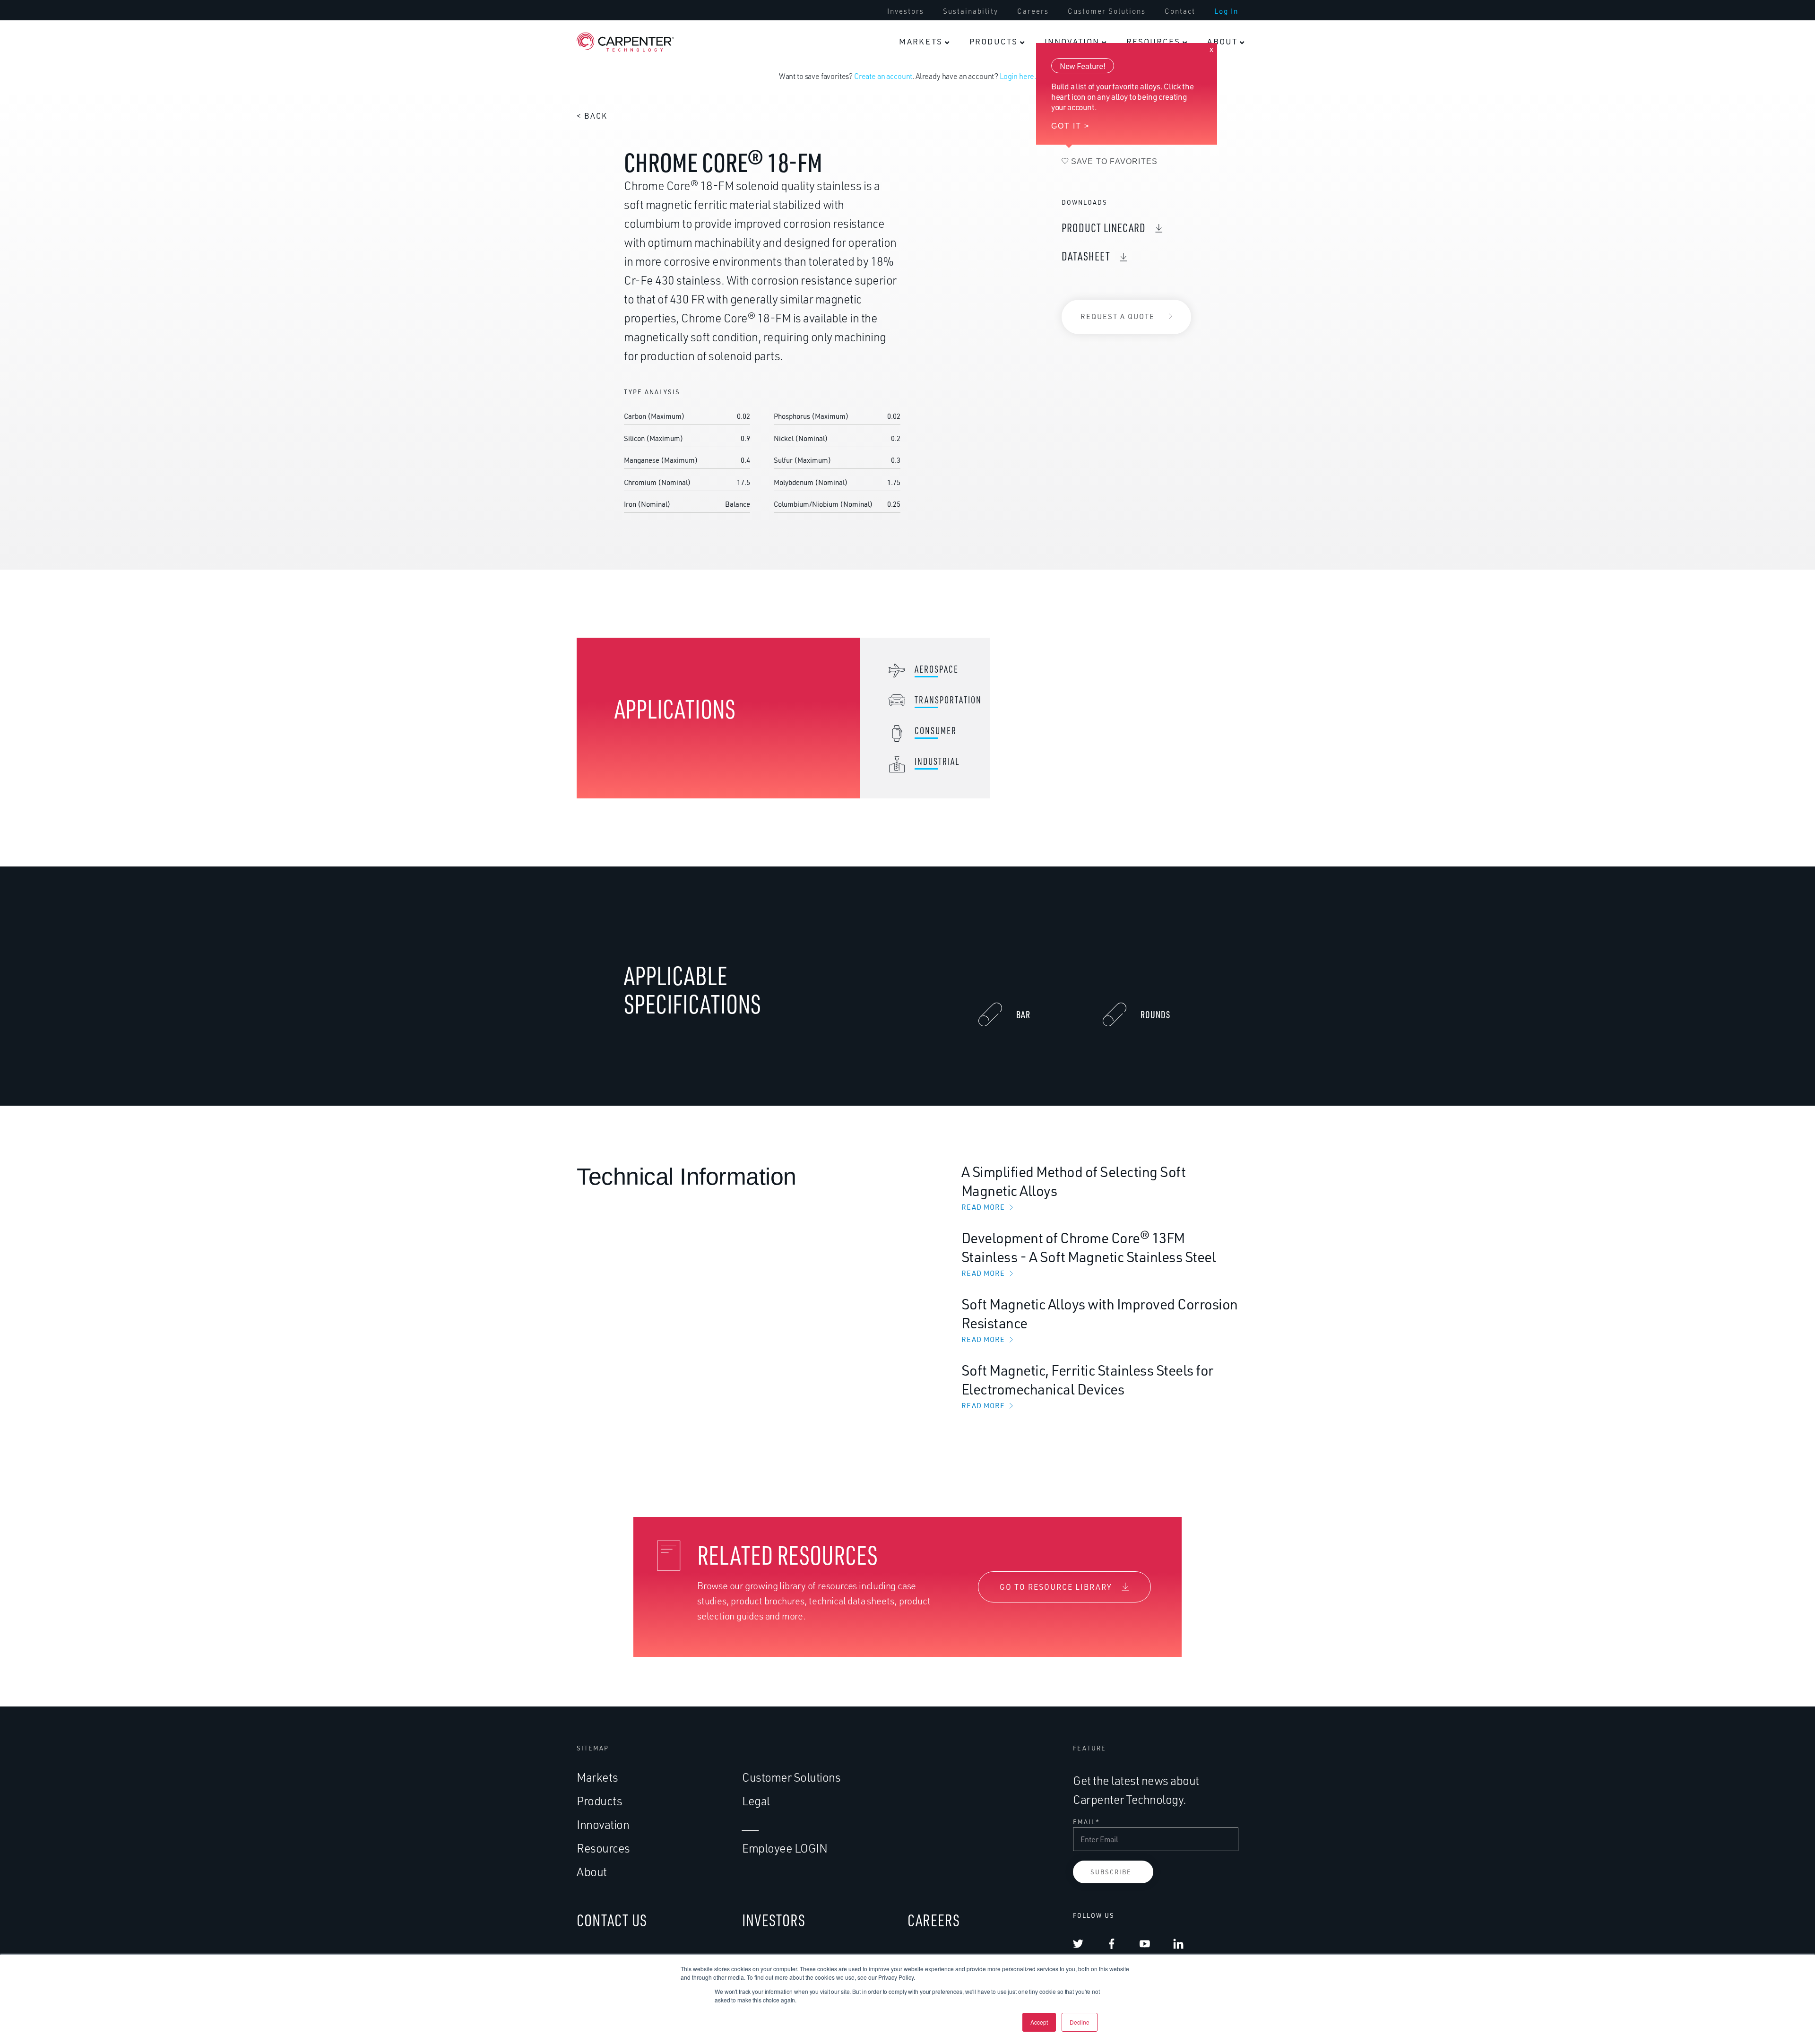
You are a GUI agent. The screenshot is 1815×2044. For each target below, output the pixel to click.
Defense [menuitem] (949, 215)
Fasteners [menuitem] (860, 201)
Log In (1226, 11)
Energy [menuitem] (1039, 85)
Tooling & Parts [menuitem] (1055, 461)
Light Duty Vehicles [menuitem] (878, 330)
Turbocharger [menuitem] (867, 461)
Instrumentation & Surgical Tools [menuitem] (1152, 243)
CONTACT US (612, 1920)
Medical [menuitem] (1133, 85)
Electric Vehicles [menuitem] (873, 498)
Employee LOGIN (785, 1848)
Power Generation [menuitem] (1060, 201)
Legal (756, 1801)
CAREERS (934, 1920)
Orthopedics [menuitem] (1141, 128)
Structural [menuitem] (860, 165)
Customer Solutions (1107, 11)
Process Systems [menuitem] (1058, 425)
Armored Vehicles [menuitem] (967, 403)
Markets (921, 41)
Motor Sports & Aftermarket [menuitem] (870, 420)
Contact (1180, 11)
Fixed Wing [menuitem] (954, 294)
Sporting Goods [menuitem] (963, 165)
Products (994, 41)
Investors (906, 11)
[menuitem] (906, 11)
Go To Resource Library (1056, 1587)
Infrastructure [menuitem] (1052, 498)
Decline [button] (1080, 2022)
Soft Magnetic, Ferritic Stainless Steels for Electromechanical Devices (1087, 1386)
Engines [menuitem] (856, 128)
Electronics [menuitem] (955, 128)
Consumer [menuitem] (953, 85)
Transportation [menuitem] (872, 288)
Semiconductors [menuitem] (1056, 389)
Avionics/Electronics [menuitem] (878, 237)
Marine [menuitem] (946, 330)
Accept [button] (1039, 2022)
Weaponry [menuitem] (953, 367)
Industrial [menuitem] (1046, 346)
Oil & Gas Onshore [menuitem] (1060, 165)
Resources (1153, 41)
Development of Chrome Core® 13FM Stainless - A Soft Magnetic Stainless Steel (1089, 1253)
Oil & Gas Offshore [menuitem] (1061, 128)
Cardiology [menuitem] (1138, 165)
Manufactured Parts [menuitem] (1052, 290)
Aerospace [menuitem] (861, 85)
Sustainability (971, 11)
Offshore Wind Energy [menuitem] (1053, 243)
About (1222, 41)
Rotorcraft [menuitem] (953, 258)
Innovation (1072, 41)
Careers (1033, 11)
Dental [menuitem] (1130, 201)
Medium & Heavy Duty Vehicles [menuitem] (873, 372)
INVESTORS (774, 1920)
